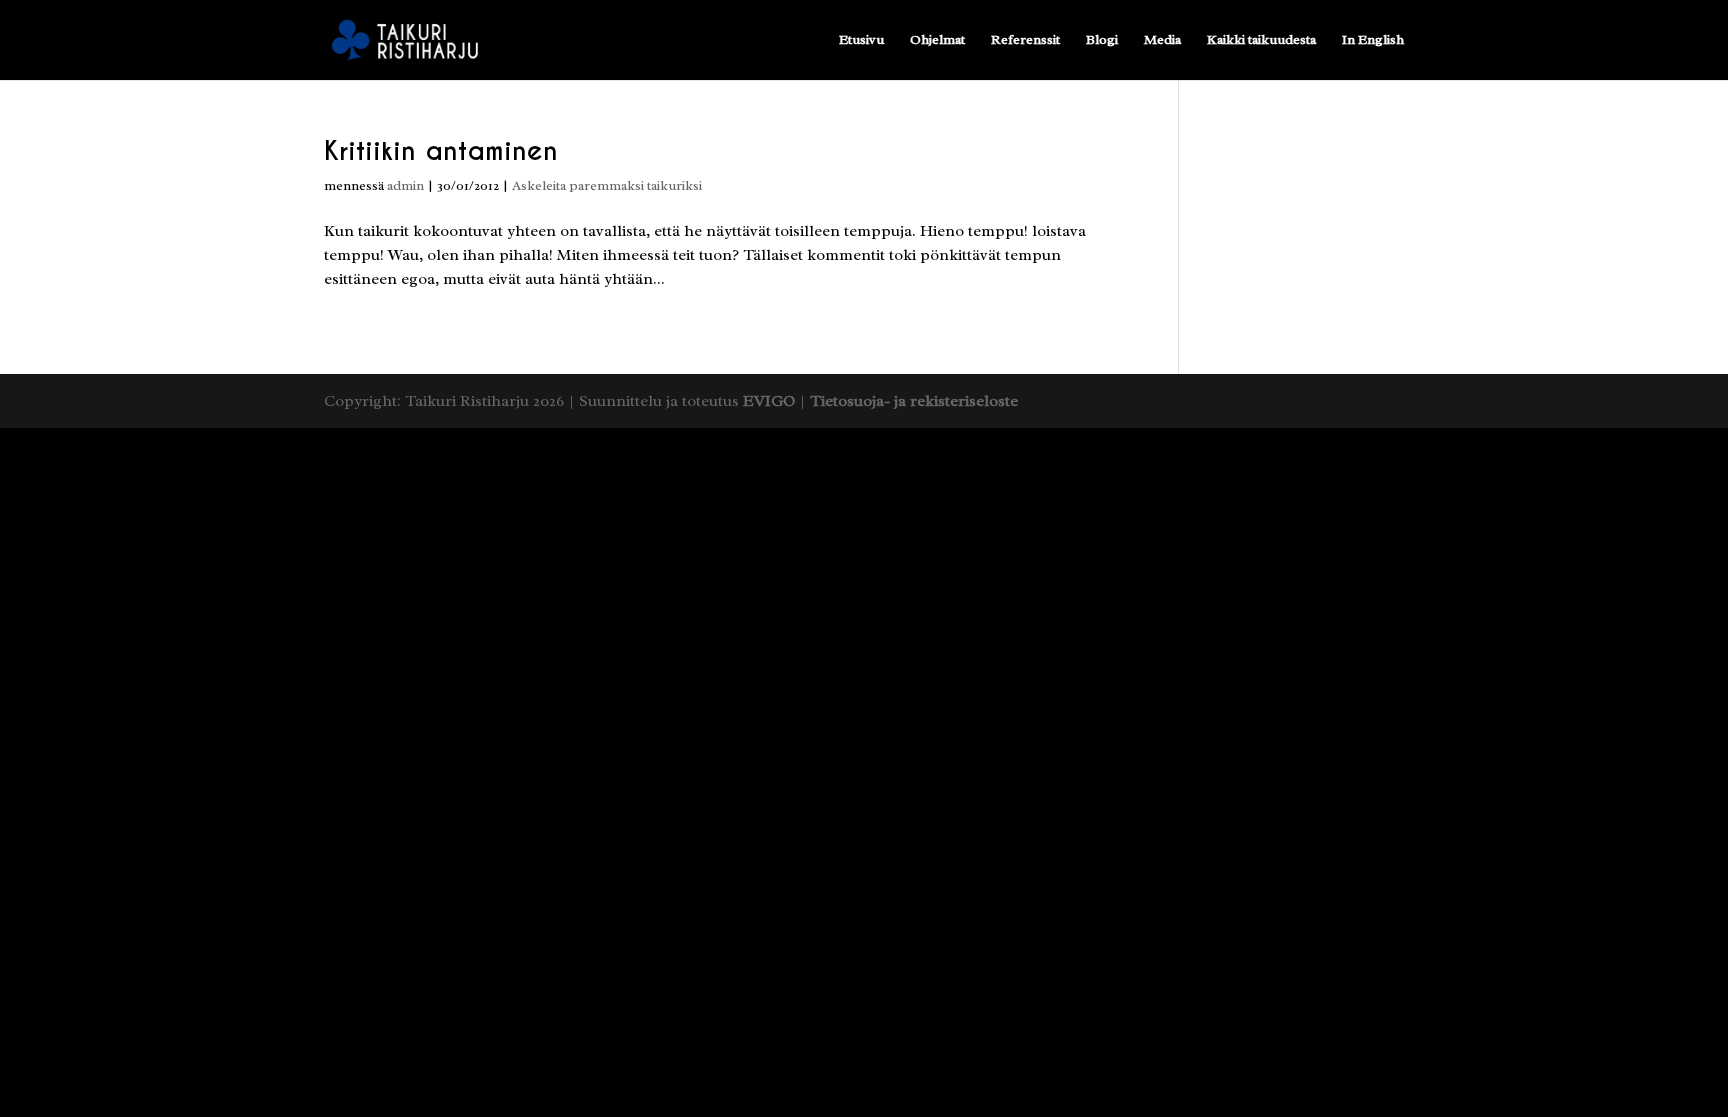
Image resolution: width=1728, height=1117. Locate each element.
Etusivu (861, 40)
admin (405, 185)
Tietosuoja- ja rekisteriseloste (914, 401)
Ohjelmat (937, 40)
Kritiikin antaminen (441, 150)
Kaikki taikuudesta (1261, 40)
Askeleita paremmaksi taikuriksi (607, 185)
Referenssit (1025, 40)
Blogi (1102, 40)
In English (1373, 40)
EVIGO (769, 401)
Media (1162, 40)
